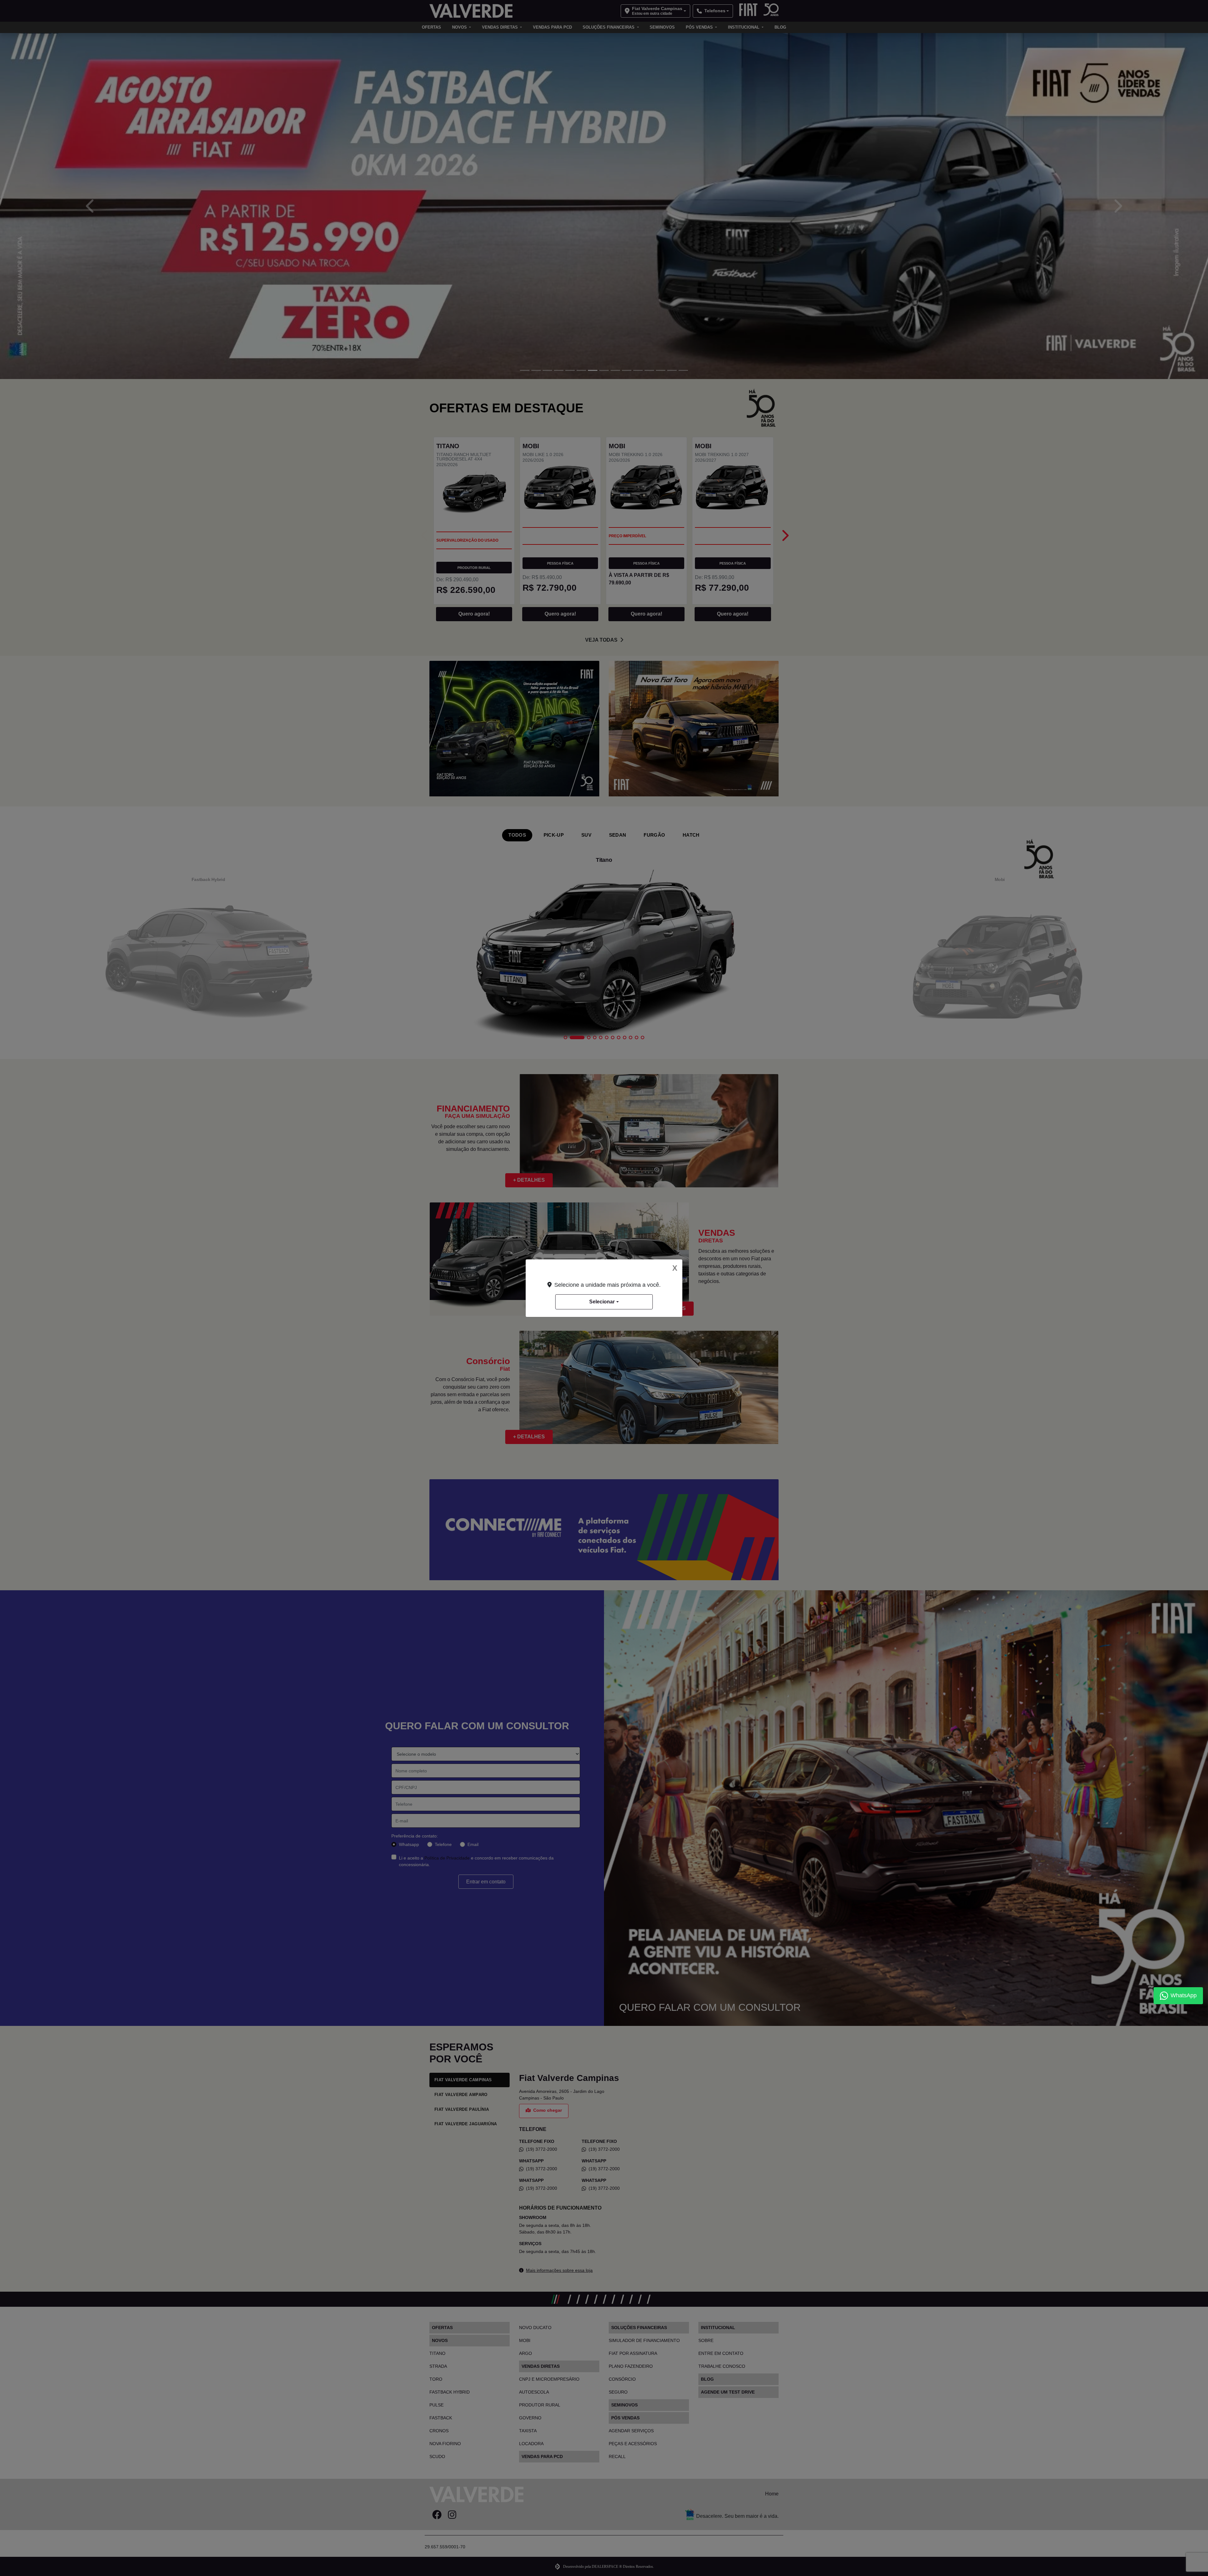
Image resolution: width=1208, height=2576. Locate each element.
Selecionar (602, 1302)
